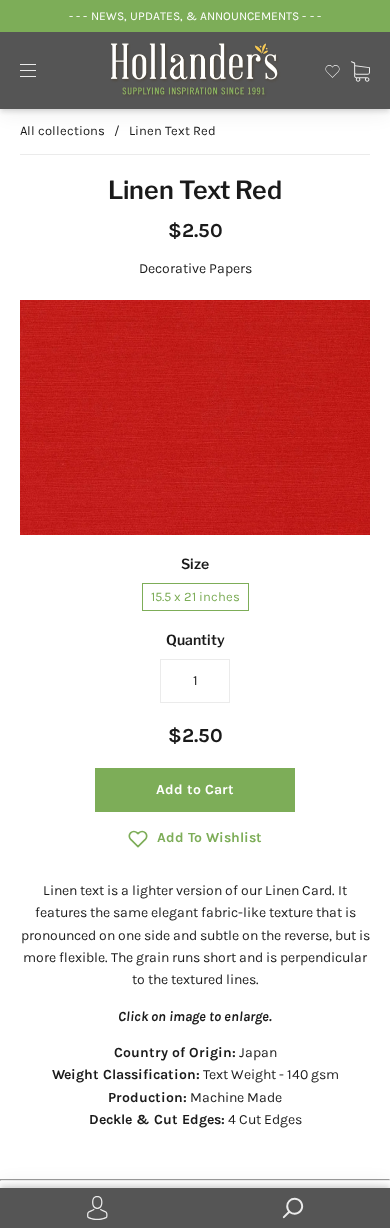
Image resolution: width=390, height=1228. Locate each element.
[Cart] (360, 69)
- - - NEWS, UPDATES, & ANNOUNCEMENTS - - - (194, 16)
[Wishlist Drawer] (332, 69)
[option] (195, 417)
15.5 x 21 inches (195, 596)
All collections (62, 130)
